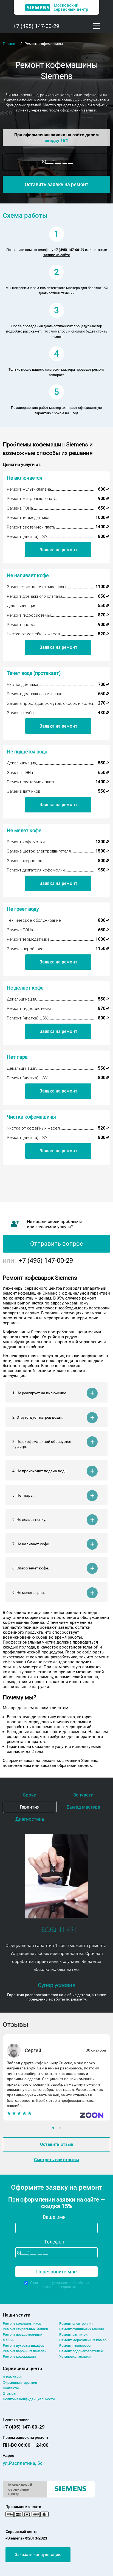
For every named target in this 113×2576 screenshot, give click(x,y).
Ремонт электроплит (76, 2324)
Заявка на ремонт (58, 550)
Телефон (54, 2242)
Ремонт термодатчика (28, 518)
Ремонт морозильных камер (83, 2340)
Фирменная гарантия (20, 2383)
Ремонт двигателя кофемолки (36, 870)
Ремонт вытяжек (73, 2335)
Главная (10, 44)
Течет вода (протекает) (34, 673)
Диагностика (30, 1819)
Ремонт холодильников (22, 2324)
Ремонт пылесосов (75, 2345)
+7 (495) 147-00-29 (36, 26)
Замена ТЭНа (20, 508)
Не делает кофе (25, 988)
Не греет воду (23, 909)
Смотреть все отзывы (56, 2160)
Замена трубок (21, 713)
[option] (56, 2077)
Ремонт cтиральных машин (25, 2329)
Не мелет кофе (24, 830)
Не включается (25, 478)
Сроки (30, 1795)
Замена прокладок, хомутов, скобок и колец (50, 703)
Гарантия (30, 1807)
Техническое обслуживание (34, 920)
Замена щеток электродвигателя (39, 851)
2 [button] (60, 2128)
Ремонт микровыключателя (34, 499)
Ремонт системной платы (32, 527)
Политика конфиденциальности (29, 2399)
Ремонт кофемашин (19, 2356)
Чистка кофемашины (31, 1117)
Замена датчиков (24, 791)
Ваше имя (54, 2217)
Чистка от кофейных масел (33, 634)
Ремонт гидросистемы (29, 615)
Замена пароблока (25, 949)
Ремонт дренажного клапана (35, 596)
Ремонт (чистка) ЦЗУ (27, 537)
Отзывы (9, 2394)
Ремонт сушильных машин (81, 2329)
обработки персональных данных (63, 2285)
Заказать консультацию (38, 2555)
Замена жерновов (25, 861)
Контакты (11, 2388)
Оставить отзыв (57, 2144)
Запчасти (83, 1795)
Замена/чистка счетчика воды (36, 587)
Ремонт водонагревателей (81, 2351)
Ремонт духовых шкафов (23, 2345)
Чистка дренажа (22, 684)
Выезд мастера (83, 1807)
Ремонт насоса (22, 625)
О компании (12, 2377)
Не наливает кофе (28, 575)
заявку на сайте (57, 255)
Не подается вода (27, 752)
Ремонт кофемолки (26, 842)
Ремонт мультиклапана (29, 489)
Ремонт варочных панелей (25, 2351)
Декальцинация (22, 606)
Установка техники (75, 2356)
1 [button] (54, 2128)
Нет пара (17, 1057)
